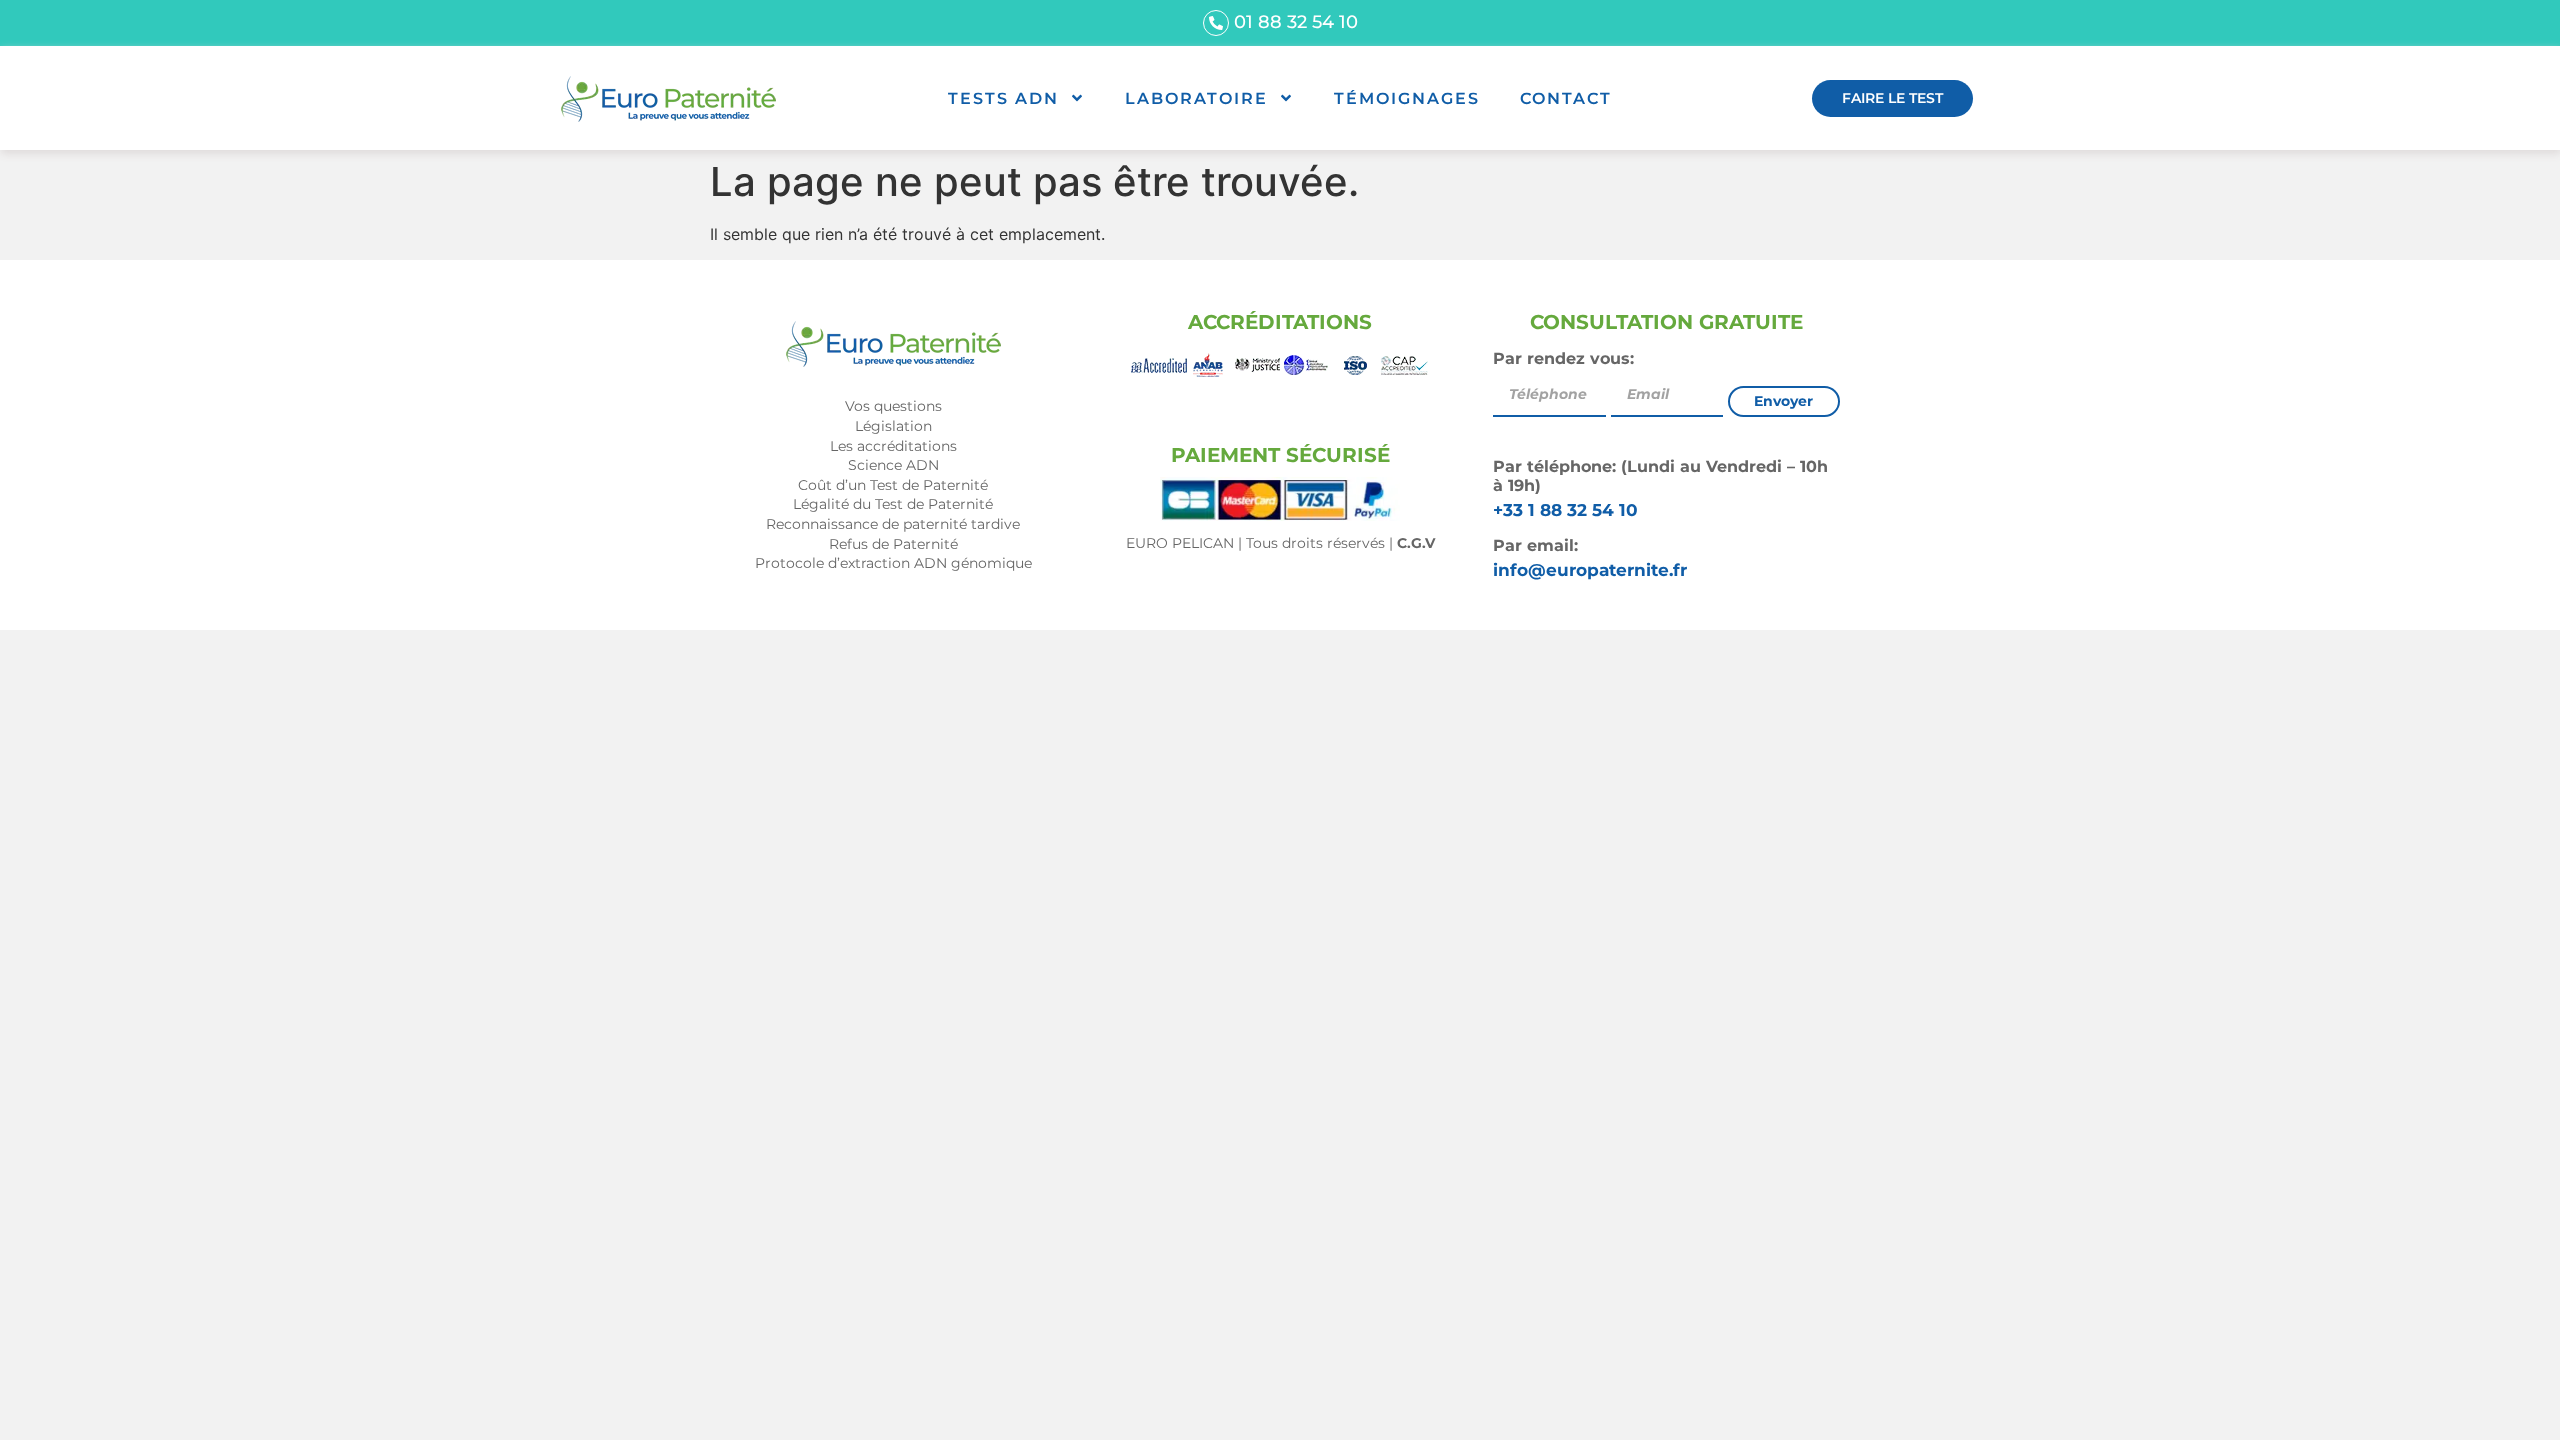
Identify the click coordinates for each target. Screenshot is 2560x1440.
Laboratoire (1196, 98)
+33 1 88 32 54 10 (1565, 510)
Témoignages (1407, 98)
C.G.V (1416, 543)
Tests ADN (1003, 98)
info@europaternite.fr (1590, 570)
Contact (1566, 98)
